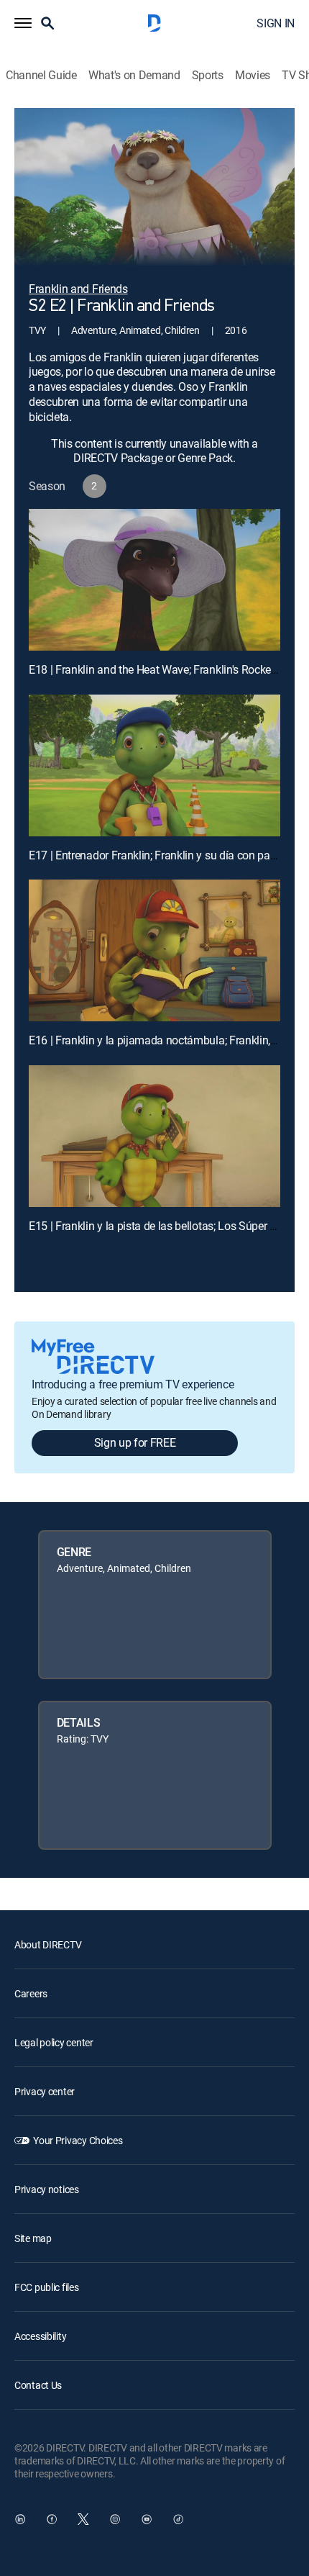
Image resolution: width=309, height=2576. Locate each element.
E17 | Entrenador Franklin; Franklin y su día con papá (156, 855)
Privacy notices (47, 2189)
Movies (253, 75)
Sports (208, 75)
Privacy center (45, 2091)
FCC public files (47, 2287)
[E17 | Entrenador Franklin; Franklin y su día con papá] (154, 765)
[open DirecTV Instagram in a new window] (115, 2519)
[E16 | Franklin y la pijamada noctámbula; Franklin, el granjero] (154, 950)
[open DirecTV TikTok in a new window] (178, 2519)
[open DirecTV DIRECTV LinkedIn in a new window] (20, 2519)
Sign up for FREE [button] (135, 1442)
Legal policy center (54, 2042)
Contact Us (38, 2385)
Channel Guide (41, 75)
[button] (23, 23)
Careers (31, 1993)
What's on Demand (134, 75)
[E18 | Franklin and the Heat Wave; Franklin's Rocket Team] (154, 580)
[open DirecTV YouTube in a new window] (147, 2519)
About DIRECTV (48, 1944)
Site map (33, 2238)
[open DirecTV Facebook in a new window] (52, 2519)
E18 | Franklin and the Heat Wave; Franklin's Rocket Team (167, 669)
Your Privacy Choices (78, 2140)
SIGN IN (276, 23)
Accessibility (40, 2336)
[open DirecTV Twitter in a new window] (83, 2519)
